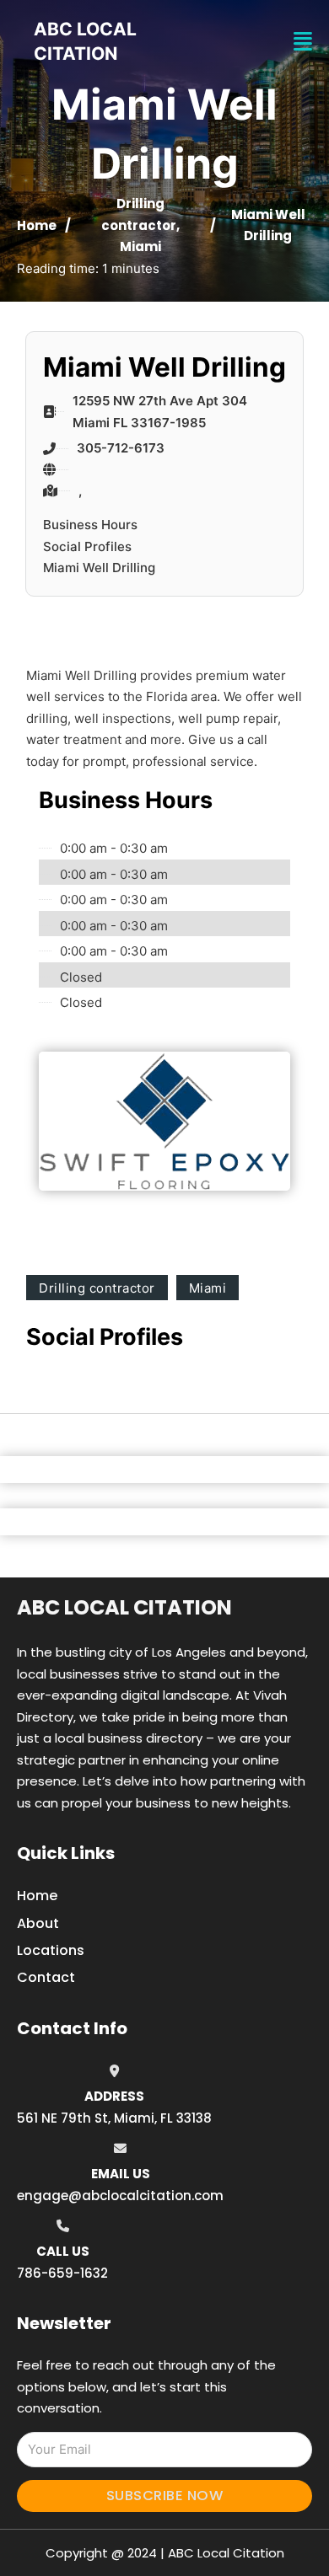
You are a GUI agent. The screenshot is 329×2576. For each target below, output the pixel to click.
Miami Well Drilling (99, 568)
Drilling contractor (97, 1288)
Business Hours (90, 525)
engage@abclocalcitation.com (120, 2196)
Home (37, 225)
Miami (140, 246)
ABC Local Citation (124, 1607)
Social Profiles (87, 546)
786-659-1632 (62, 2273)
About (38, 1923)
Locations (51, 1950)
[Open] (303, 42)
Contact (46, 1977)
